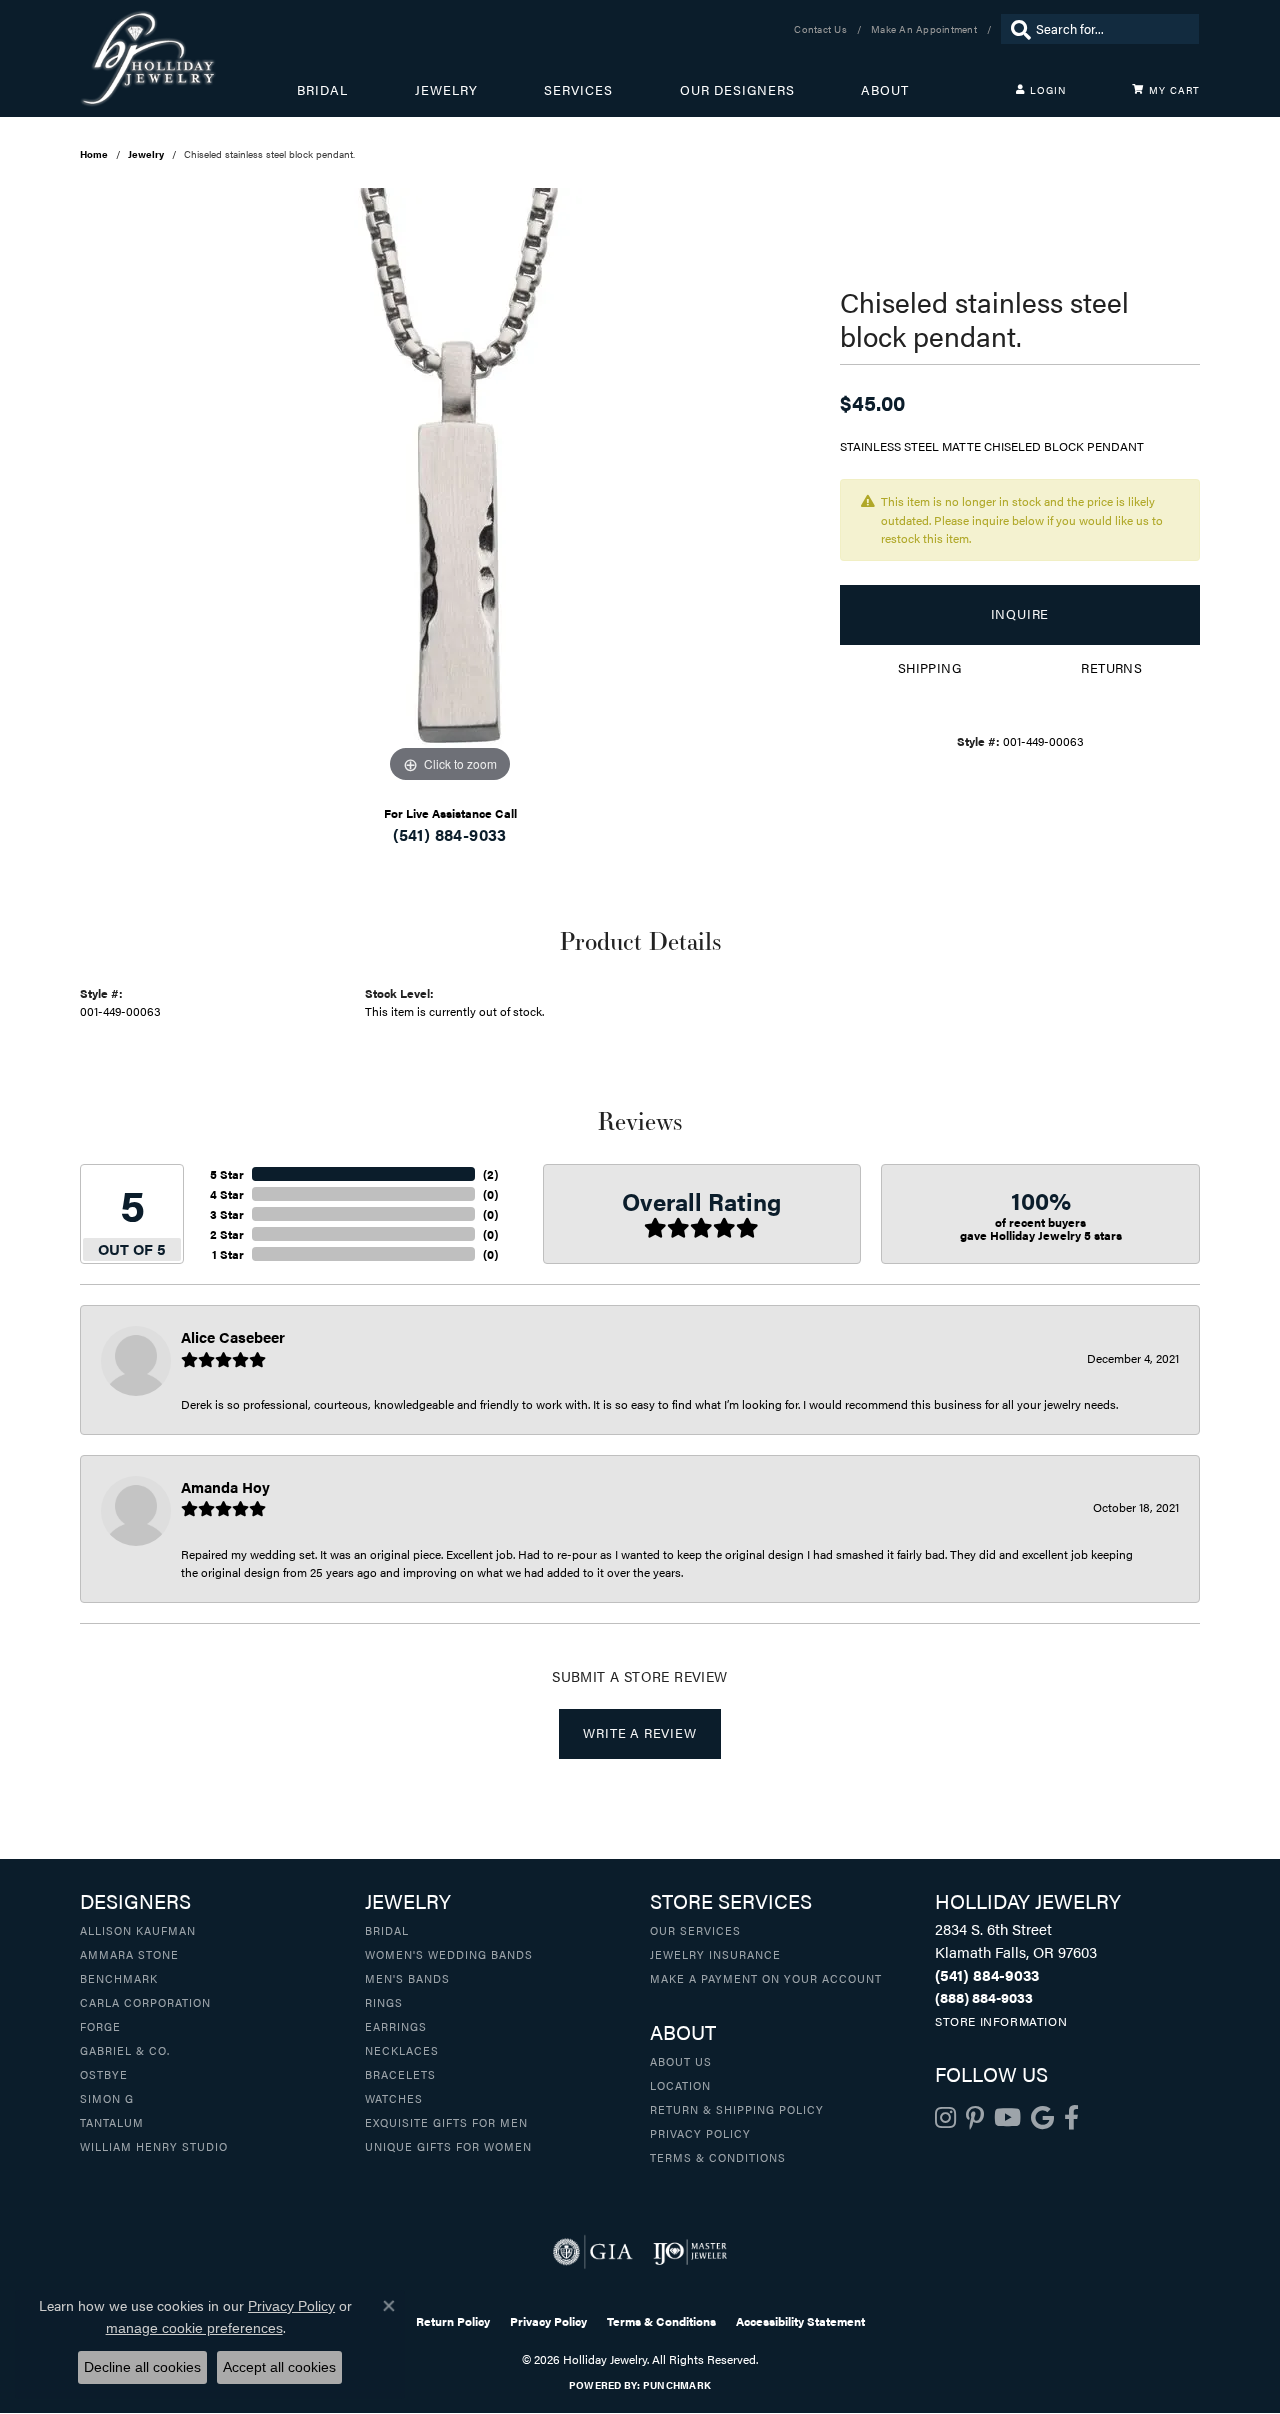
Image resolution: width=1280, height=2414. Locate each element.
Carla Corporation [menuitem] (145, 2002)
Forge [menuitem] (100, 2026)
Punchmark (677, 2385)
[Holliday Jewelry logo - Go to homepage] (188, 58)
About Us (681, 2061)
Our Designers (737, 90)
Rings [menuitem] (384, 2002)
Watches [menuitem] (394, 2098)
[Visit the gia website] (593, 2252)
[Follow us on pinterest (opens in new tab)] (975, 2118)
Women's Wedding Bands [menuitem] (449, 1954)
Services (578, 90)
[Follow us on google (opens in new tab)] (1042, 2118)
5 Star (227, 1174)
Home (94, 154)
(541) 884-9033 (450, 834)
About (885, 90)
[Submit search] (1016, 29)
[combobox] (1112, 29)
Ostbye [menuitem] (104, 2074)
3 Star (227, 1214)
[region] (450, 488)
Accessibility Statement (800, 2321)
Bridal (322, 90)
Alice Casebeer (233, 1336)
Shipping (929, 668)
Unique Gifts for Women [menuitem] (448, 2146)
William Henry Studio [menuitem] (154, 2146)
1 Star (228, 1254)
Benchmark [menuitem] (119, 1978)
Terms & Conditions (718, 2157)
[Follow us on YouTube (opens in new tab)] (1007, 2118)
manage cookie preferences (194, 2328)
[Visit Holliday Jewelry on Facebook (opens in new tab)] (1071, 2118)
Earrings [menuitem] (396, 2026)
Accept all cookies (279, 2367)
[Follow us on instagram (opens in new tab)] (945, 2118)
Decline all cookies (142, 2367)
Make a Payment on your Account (766, 1978)
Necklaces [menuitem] (402, 2050)
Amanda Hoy (225, 1486)
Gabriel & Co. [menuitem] (125, 2050)
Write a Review (639, 1733)
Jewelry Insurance (715, 1954)
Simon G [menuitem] (107, 2098)
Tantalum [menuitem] (112, 2122)
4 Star (227, 1194)
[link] (822, 29)
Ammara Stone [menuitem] (129, 1954)
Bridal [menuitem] (387, 1930)
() (490, 1174)
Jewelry (446, 90)
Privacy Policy (700, 2133)
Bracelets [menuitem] (400, 2074)
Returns (1111, 668)
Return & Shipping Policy (737, 2109)
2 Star (227, 1234)
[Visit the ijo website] (690, 2252)
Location (680, 2085)
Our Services (695, 1930)
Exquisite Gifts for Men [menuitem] (446, 2122)
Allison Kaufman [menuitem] (138, 1930)
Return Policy (453, 2321)
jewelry (146, 154)
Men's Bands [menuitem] (407, 1978)
